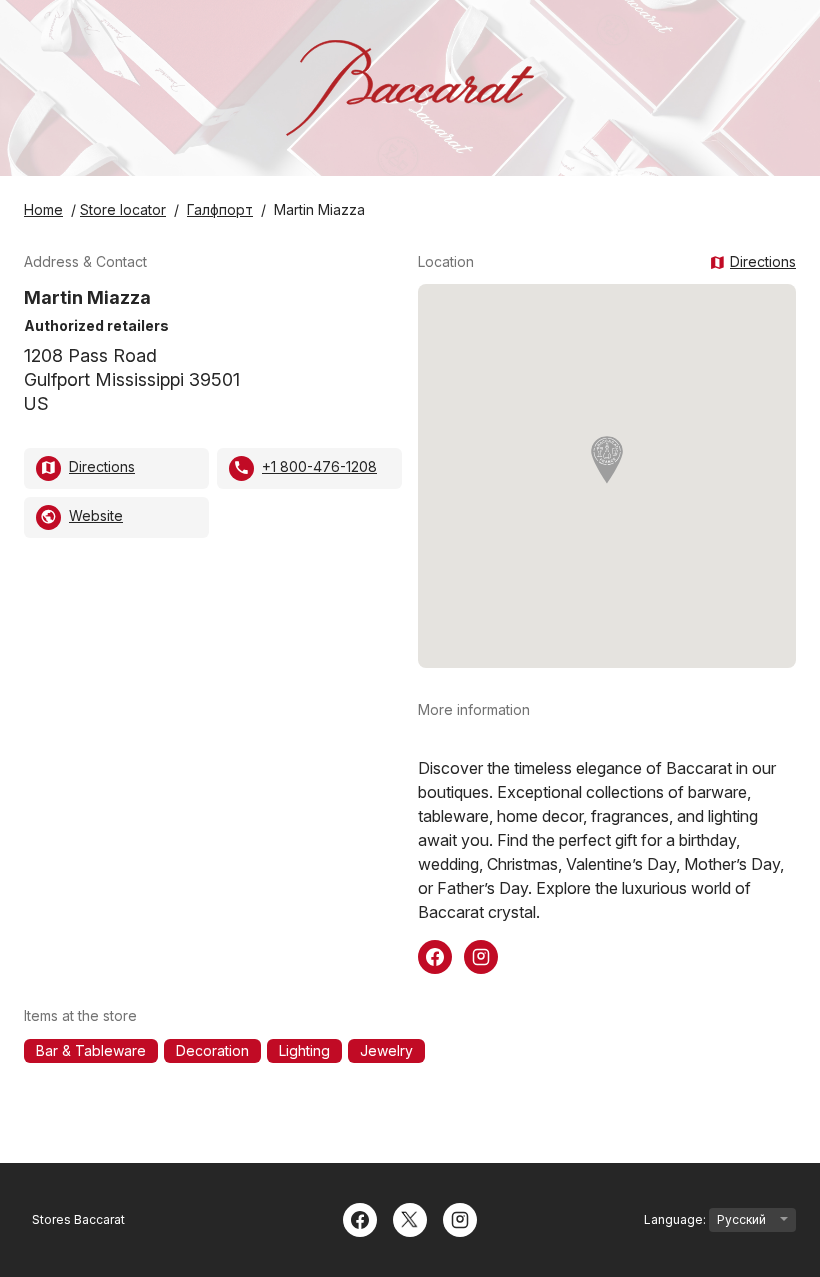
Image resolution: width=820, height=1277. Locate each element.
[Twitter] (410, 1218)
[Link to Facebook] (435, 955)
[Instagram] (460, 1218)
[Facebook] (360, 1218)
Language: (676, 1219)
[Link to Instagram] (481, 955)
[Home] (410, 88)
